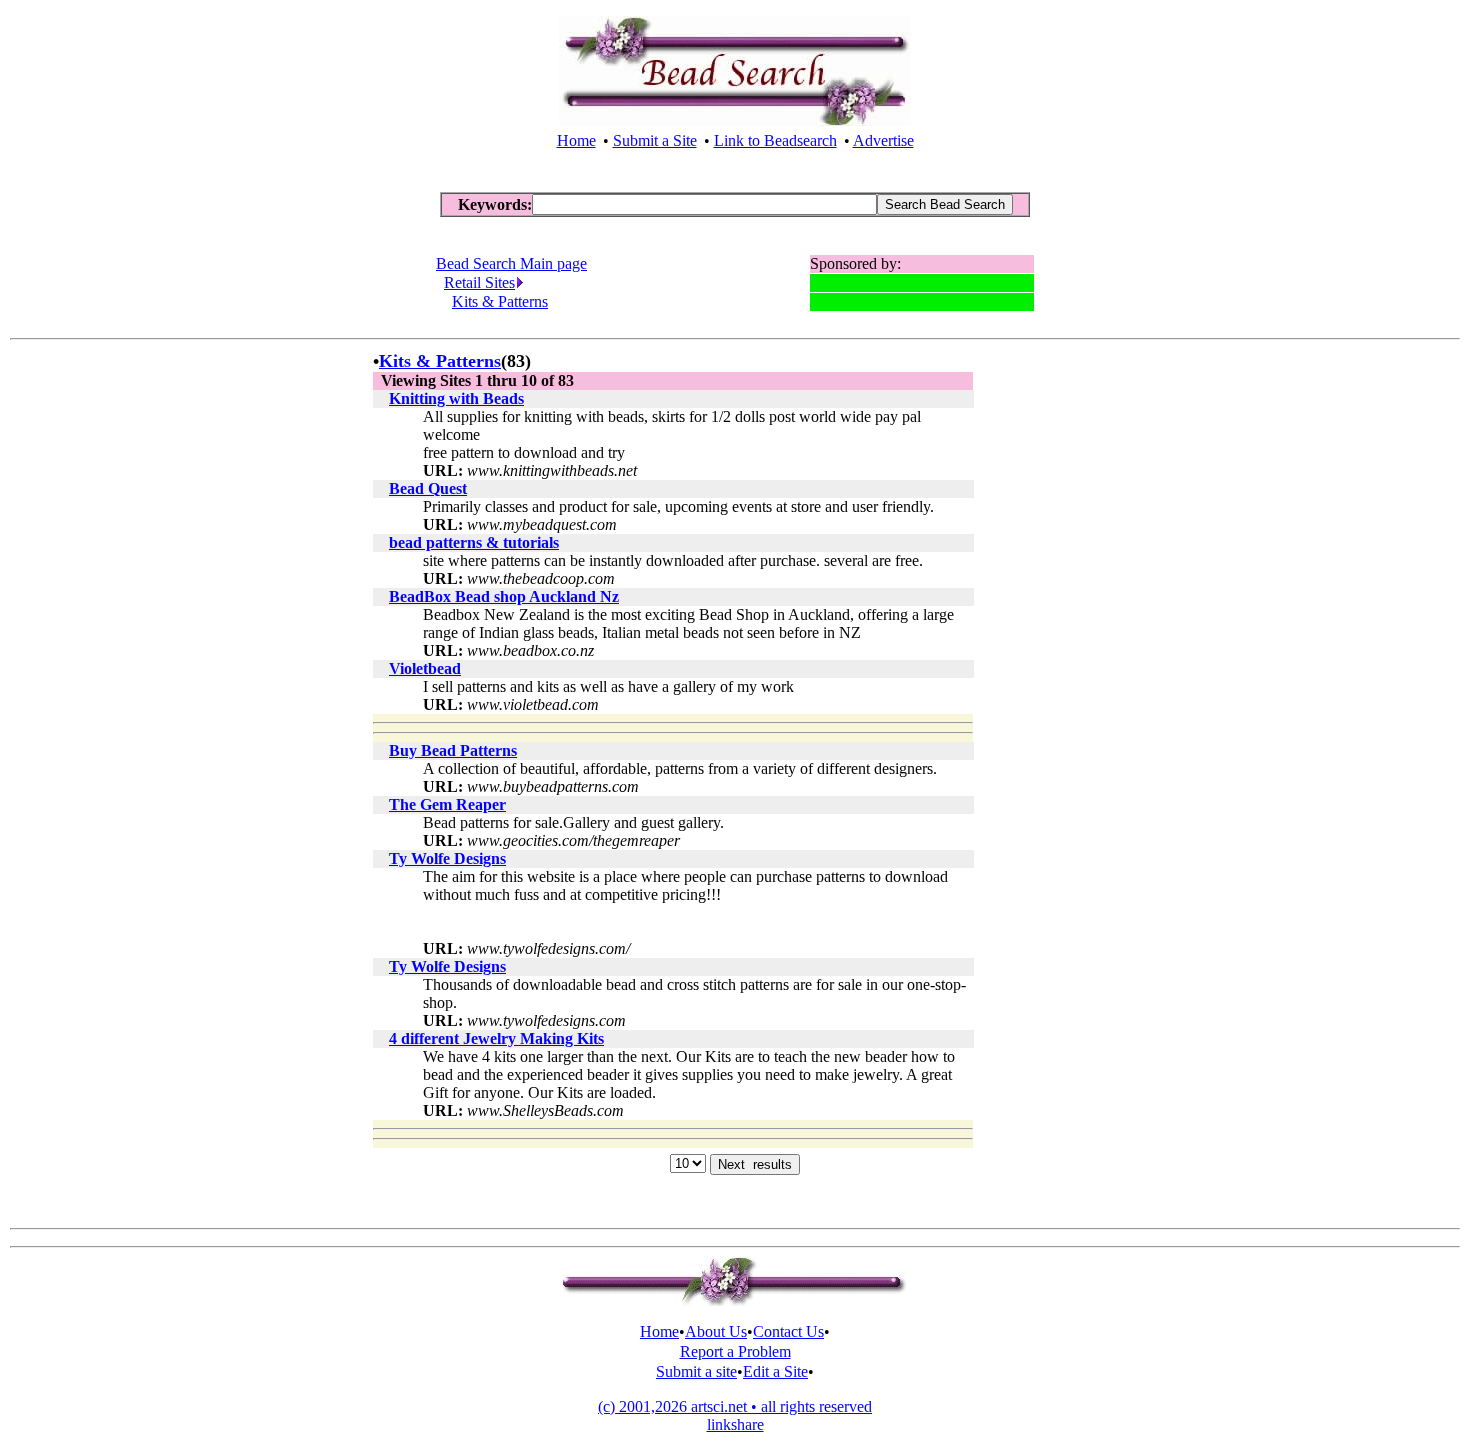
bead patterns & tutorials (474, 542)
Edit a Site (775, 1371)
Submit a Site (655, 140)
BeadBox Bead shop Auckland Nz (504, 596)
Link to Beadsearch (775, 140)
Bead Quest (428, 488)
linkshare (735, 1424)
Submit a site (696, 1371)
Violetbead (425, 668)
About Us (716, 1331)
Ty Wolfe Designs (447, 858)
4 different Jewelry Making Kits (496, 1038)
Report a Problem (735, 1351)
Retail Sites (479, 282)
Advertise (883, 140)
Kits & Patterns (500, 301)
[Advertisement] (1037, 651)
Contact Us (788, 1331)
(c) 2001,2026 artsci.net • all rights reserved (735, 1406)
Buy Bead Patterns (453, 750)
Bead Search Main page (511, 263)
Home (576, 140)
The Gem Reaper (447, 804)
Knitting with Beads (456, 398)
